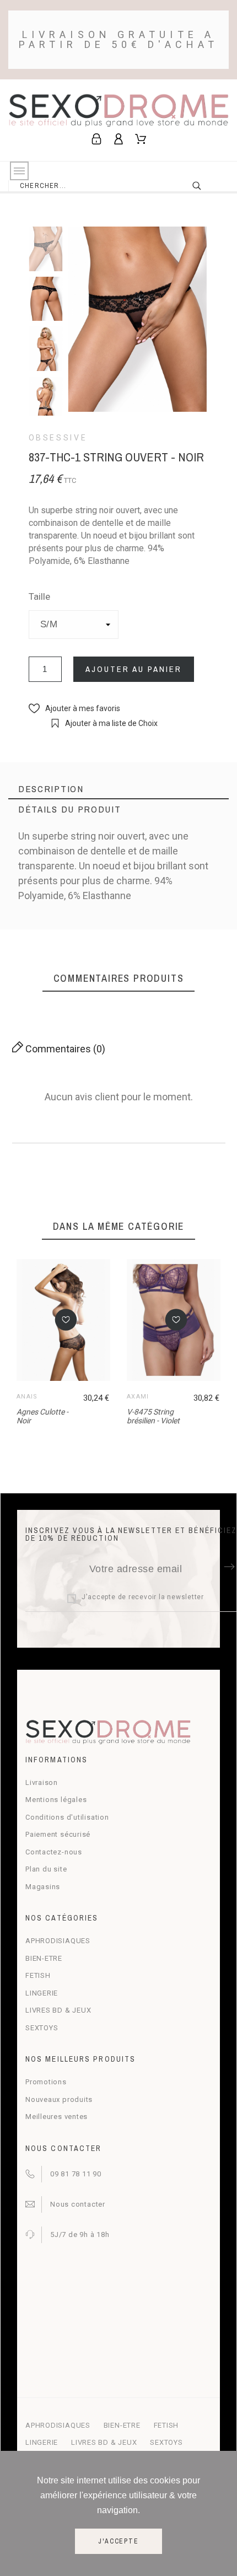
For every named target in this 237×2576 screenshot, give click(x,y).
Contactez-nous (54, 1852)
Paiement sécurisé (58, 1834)
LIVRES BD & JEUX (58, 2010)
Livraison (42, 1782)
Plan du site (46, 1869)
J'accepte (118, 2541)
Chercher (204, 186)
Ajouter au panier (134, 669)
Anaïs (27, 1397)
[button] (74, 709)
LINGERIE (42, 1993)
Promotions (46, 2082)
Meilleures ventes (56, 2117)
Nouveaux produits (59, 2099)
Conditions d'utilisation (67, 1817)
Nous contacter (78, 2204)
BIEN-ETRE (44, 1958)
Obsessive (58, 438)
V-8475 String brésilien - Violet (153, 1416)
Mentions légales (56, 1800)
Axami (138, 1397)
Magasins (43, 1887)
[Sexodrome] (118, 112)
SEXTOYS (42, 2028)
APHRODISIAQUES (58, 1941)
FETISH (38, 1975)
